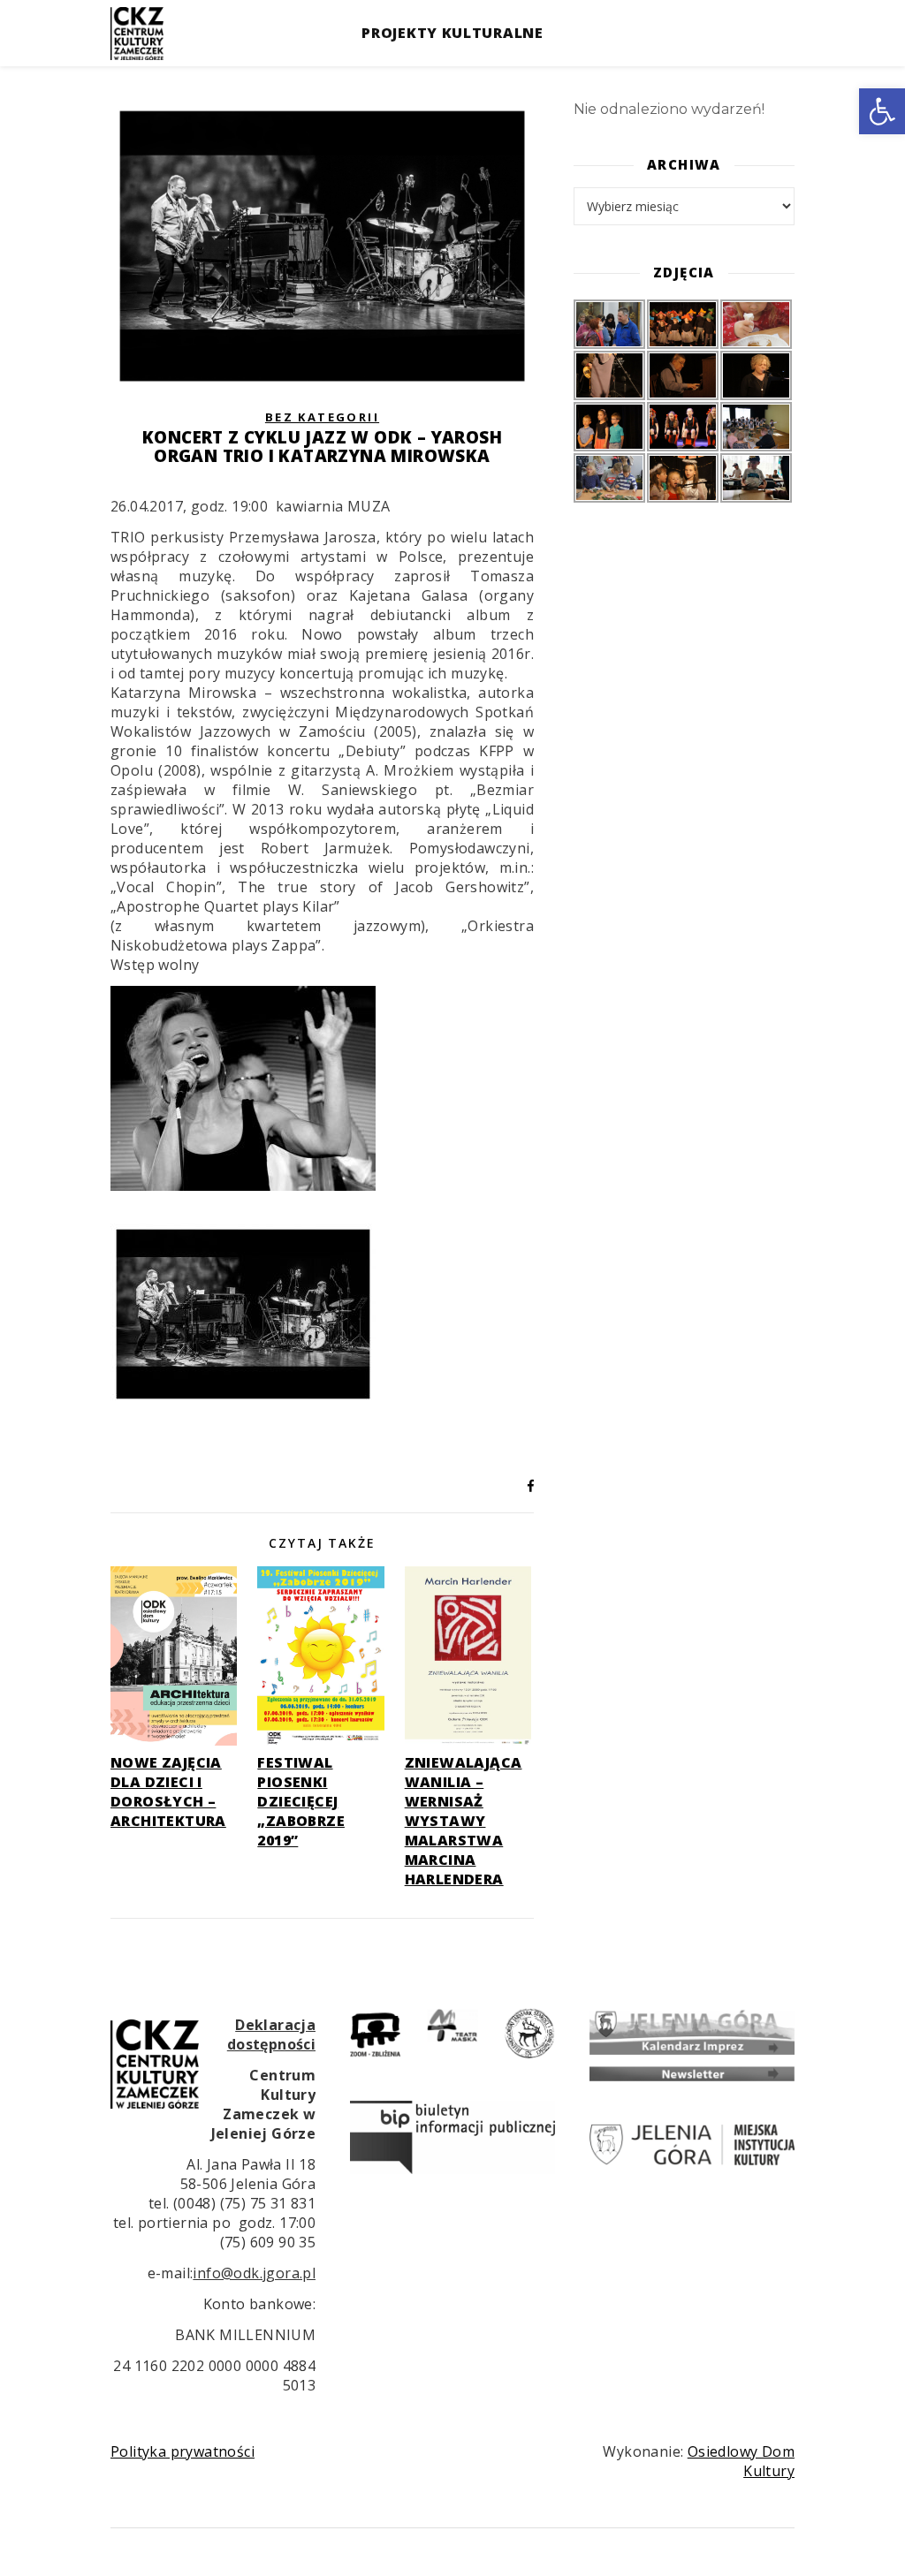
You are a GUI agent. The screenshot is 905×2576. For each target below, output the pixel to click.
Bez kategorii (322, 417)
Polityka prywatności (183, 2451)
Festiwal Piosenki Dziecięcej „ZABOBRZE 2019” (301, 1801)
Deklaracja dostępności (271, 2034)
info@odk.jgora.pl (254, 2273)
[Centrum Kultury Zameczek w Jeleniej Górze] (137, 34)
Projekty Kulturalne (452, 33)
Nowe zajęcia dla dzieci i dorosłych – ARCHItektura (168, 1792)
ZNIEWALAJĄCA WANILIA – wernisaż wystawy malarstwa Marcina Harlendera (464, 1821)
